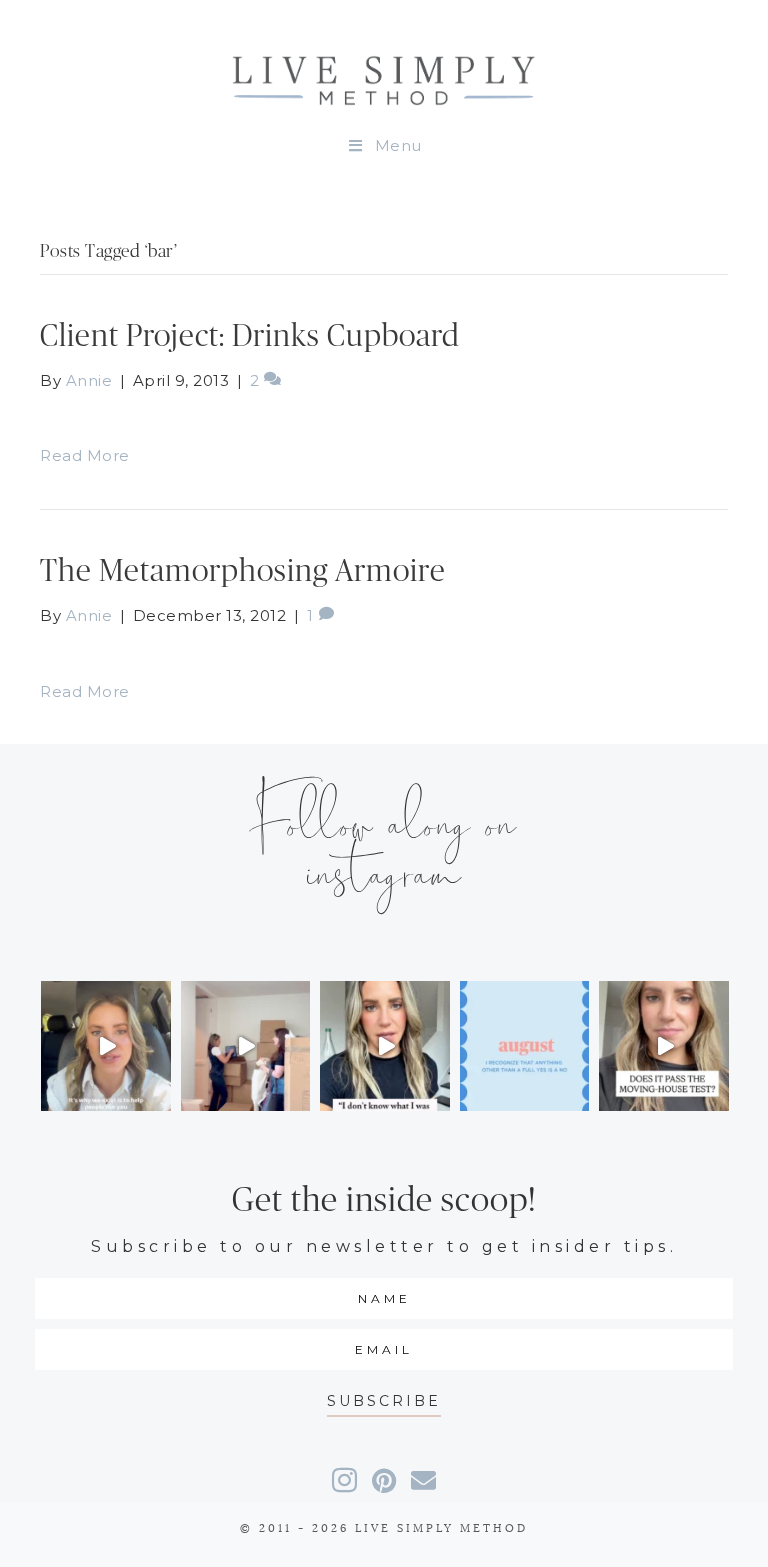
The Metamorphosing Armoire (243, 571)
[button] (384, 1401)
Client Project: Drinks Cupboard (250, 336)
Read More (85, 455)
